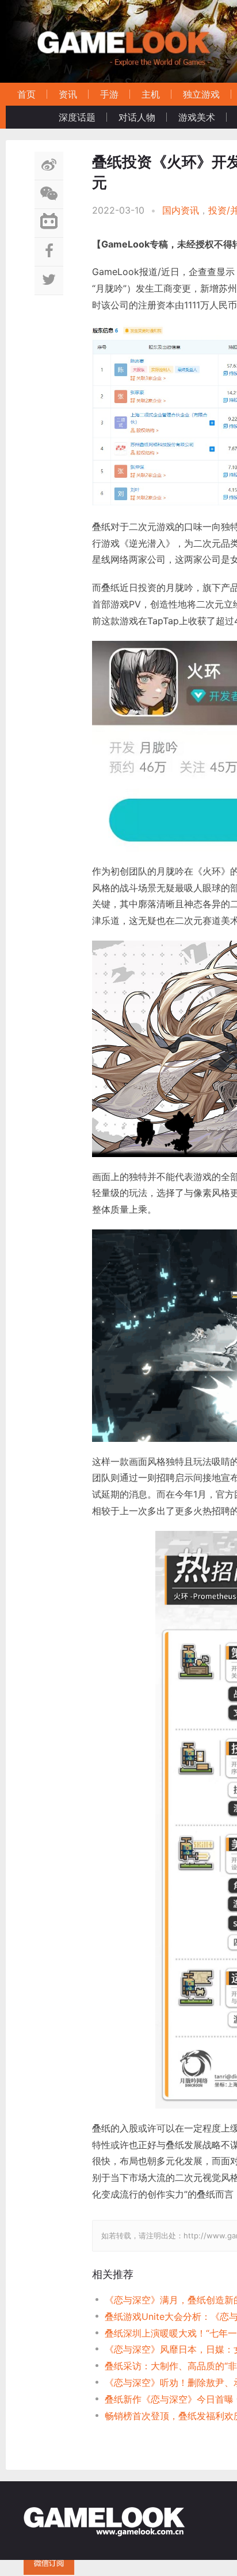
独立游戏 (201, 94)
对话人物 (137, 117)
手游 (109, 94)
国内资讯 (181, 210)
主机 (151, 94)
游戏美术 (197, 117)
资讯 (68, 94)
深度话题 (77, 117)
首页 (26, 94)
